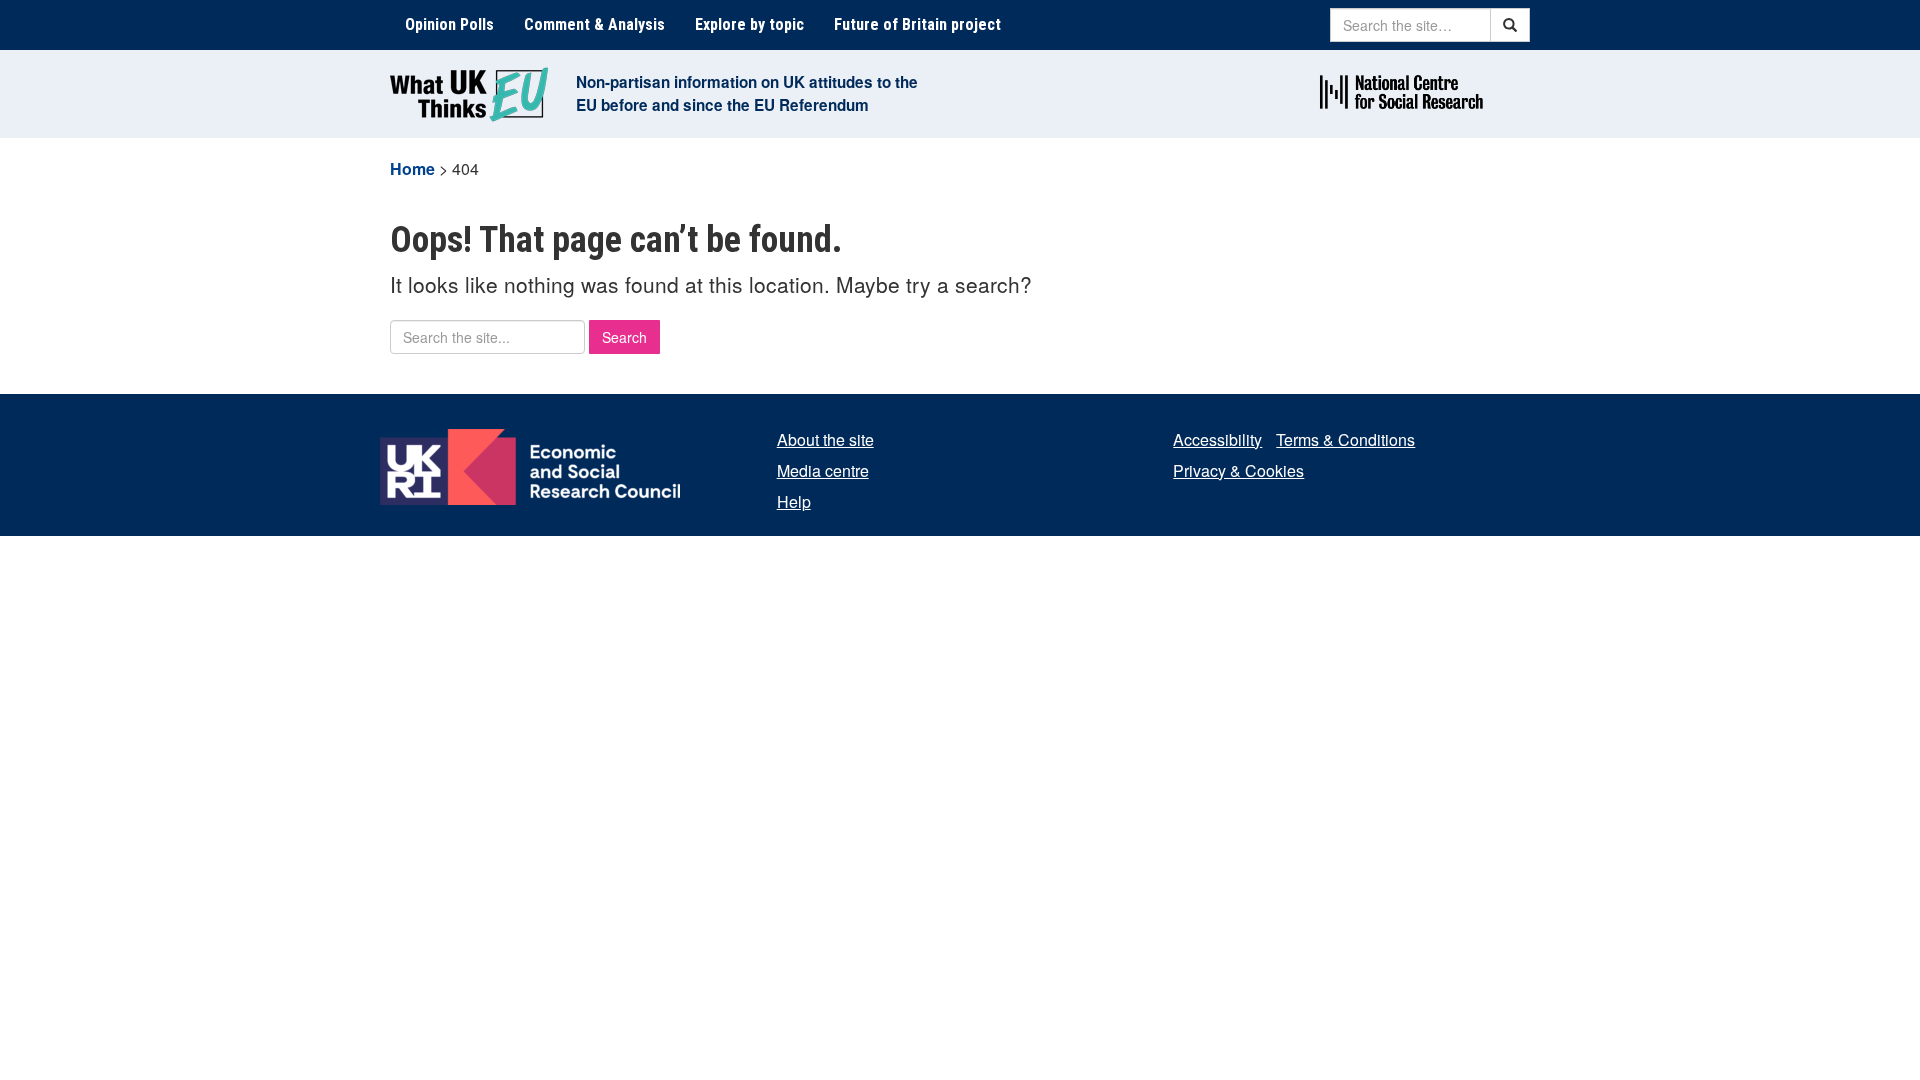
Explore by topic (749, 24)
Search (624, 337)
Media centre (823, 470)
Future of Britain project (917, 24)
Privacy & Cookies (1238, 470)
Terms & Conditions (1345, 439)
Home (412, 168)
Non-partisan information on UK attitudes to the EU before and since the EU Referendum (747, 93)
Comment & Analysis (594, 24)
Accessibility (1217, 439)
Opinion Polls (449, 24)
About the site (825, 439)
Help (794, 501)
